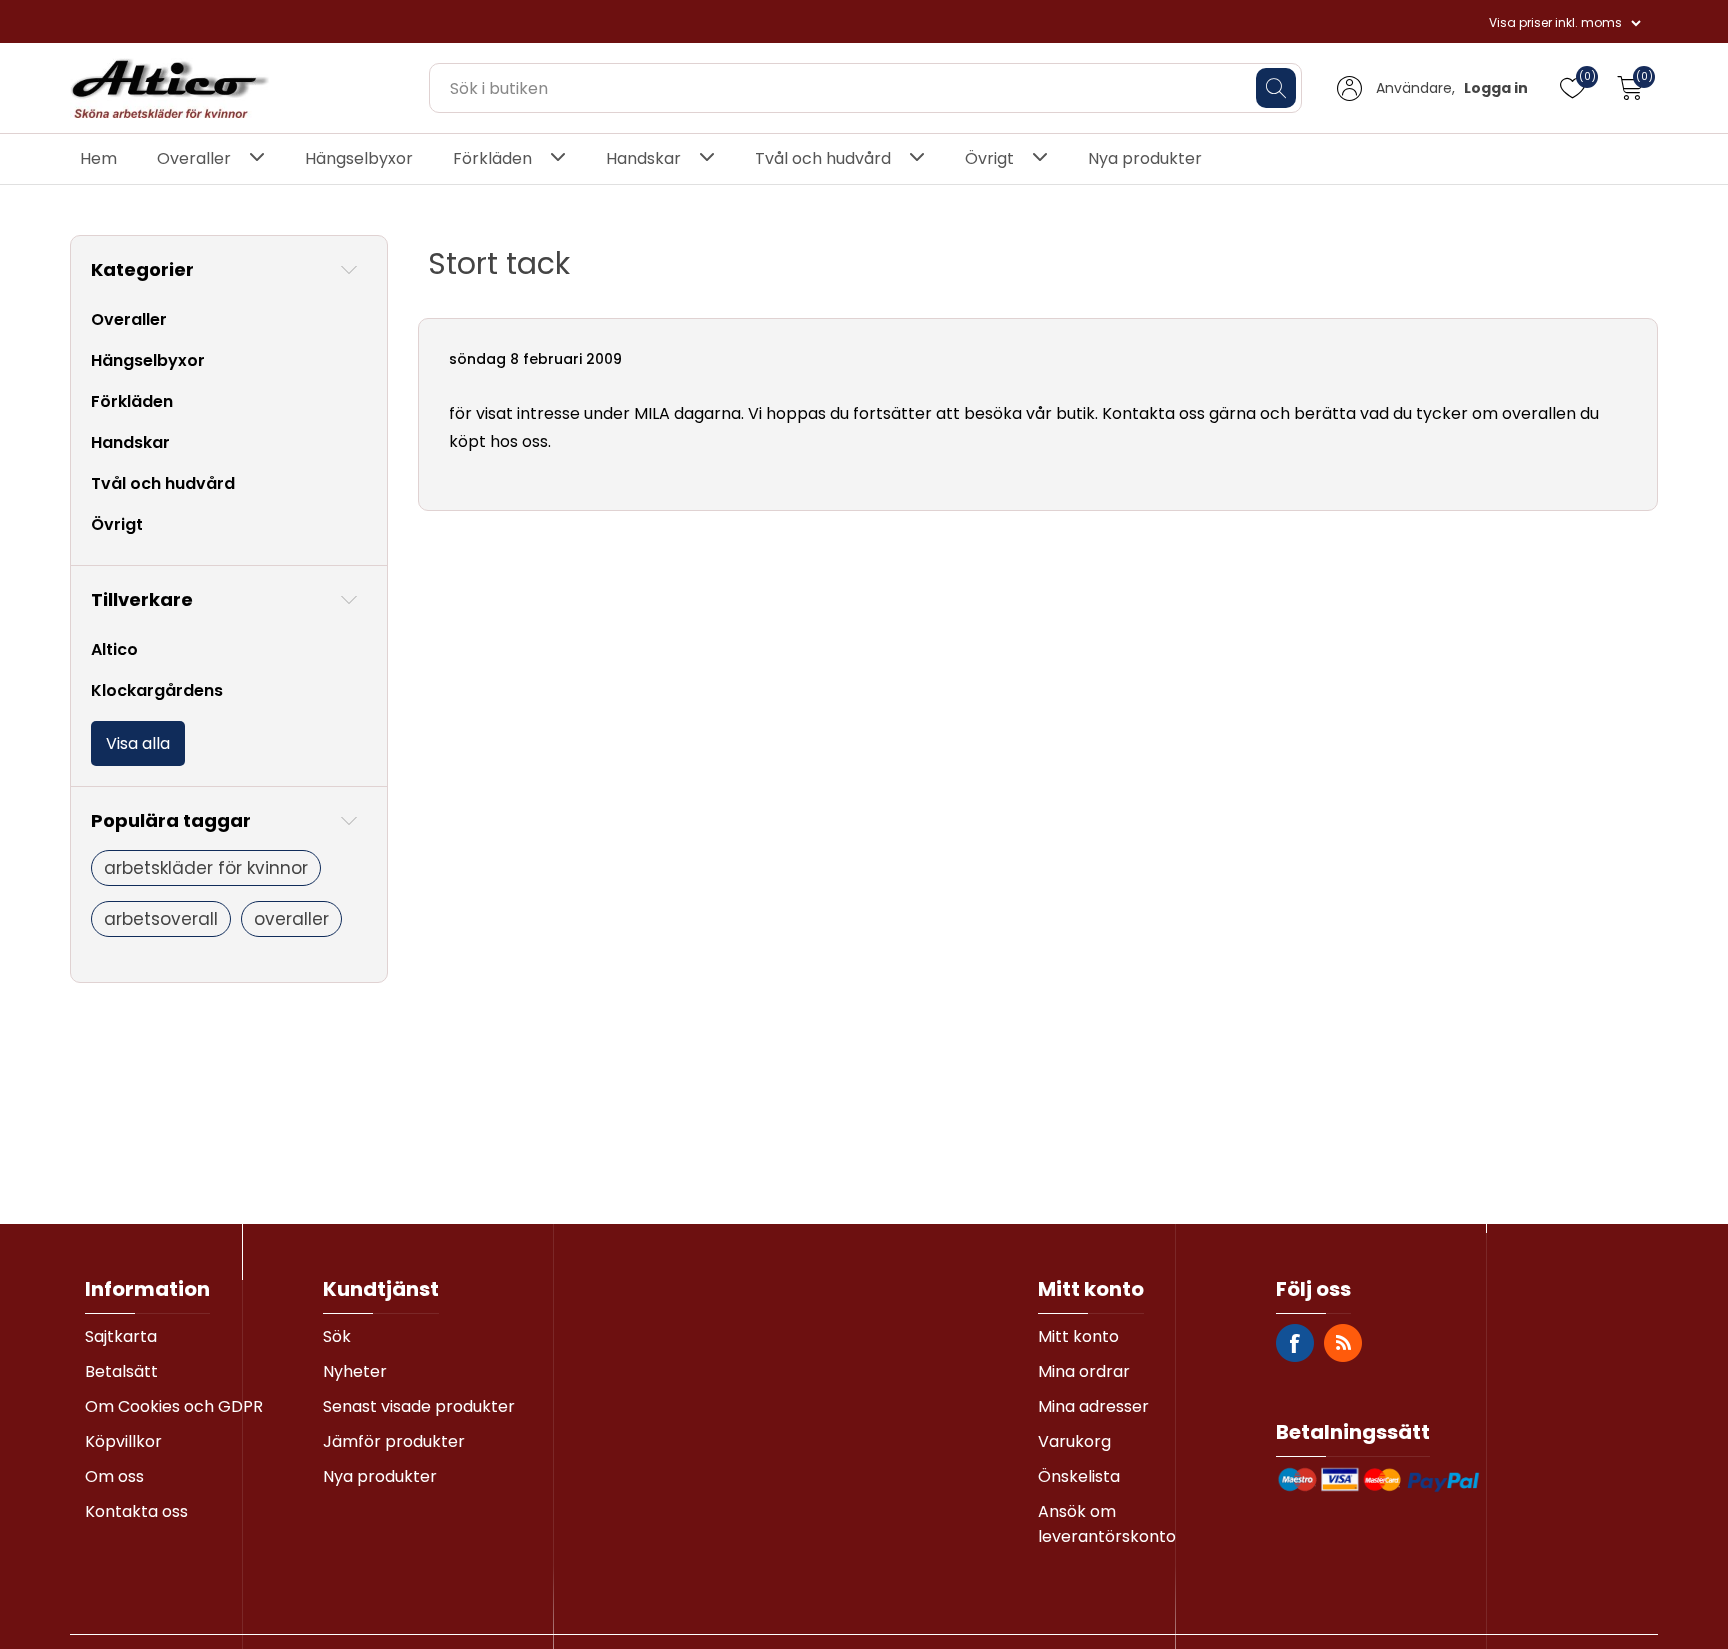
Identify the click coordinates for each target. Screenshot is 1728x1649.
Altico (114, 649)
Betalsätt (121, 1371)
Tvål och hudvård (823, 158)
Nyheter (355, 1371)
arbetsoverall (161, 919)
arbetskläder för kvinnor (206, 868)
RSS (1343, 1343)
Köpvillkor (123, 1441)
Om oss (114, 1476)
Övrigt (989, 158)
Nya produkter (1145, 158)
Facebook (1295, 1343)
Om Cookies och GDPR (174, 1406)
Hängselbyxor (359, 158)
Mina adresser (1093, 1406)
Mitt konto (1078, 1336)
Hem (98, 158)
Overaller (194, 158)
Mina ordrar (1084, 1371)
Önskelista (1079, 1476)
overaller (291, 919)
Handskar (643, 158)
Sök (337, 1336)
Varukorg (1074, 1441)
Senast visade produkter (419, 1406)
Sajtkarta (121, 1336)
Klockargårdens (157, 690)
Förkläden (492, 158)
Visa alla (138, 743)
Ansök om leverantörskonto (1107, 1524)
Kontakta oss (136, 1511)
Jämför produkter (394, 1441)
